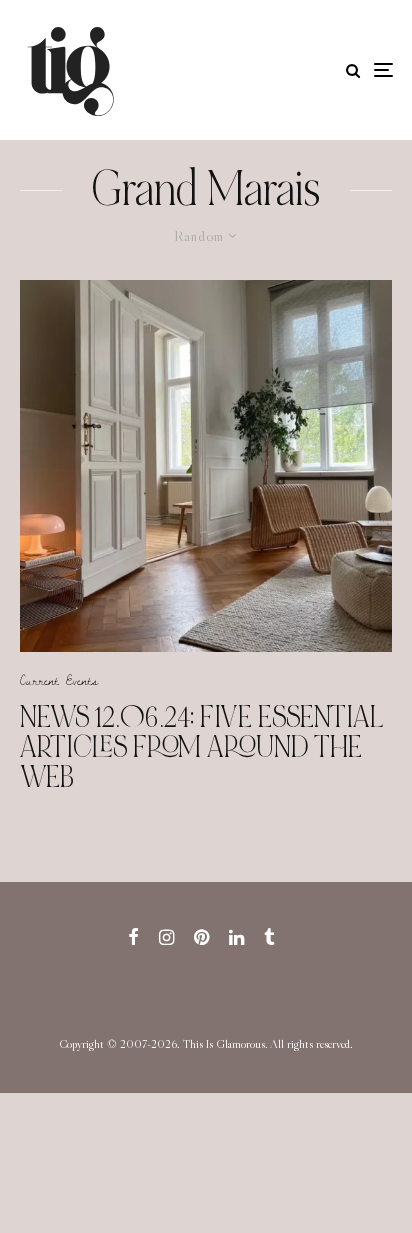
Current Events (59, 680)
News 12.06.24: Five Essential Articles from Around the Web (202, 747)
